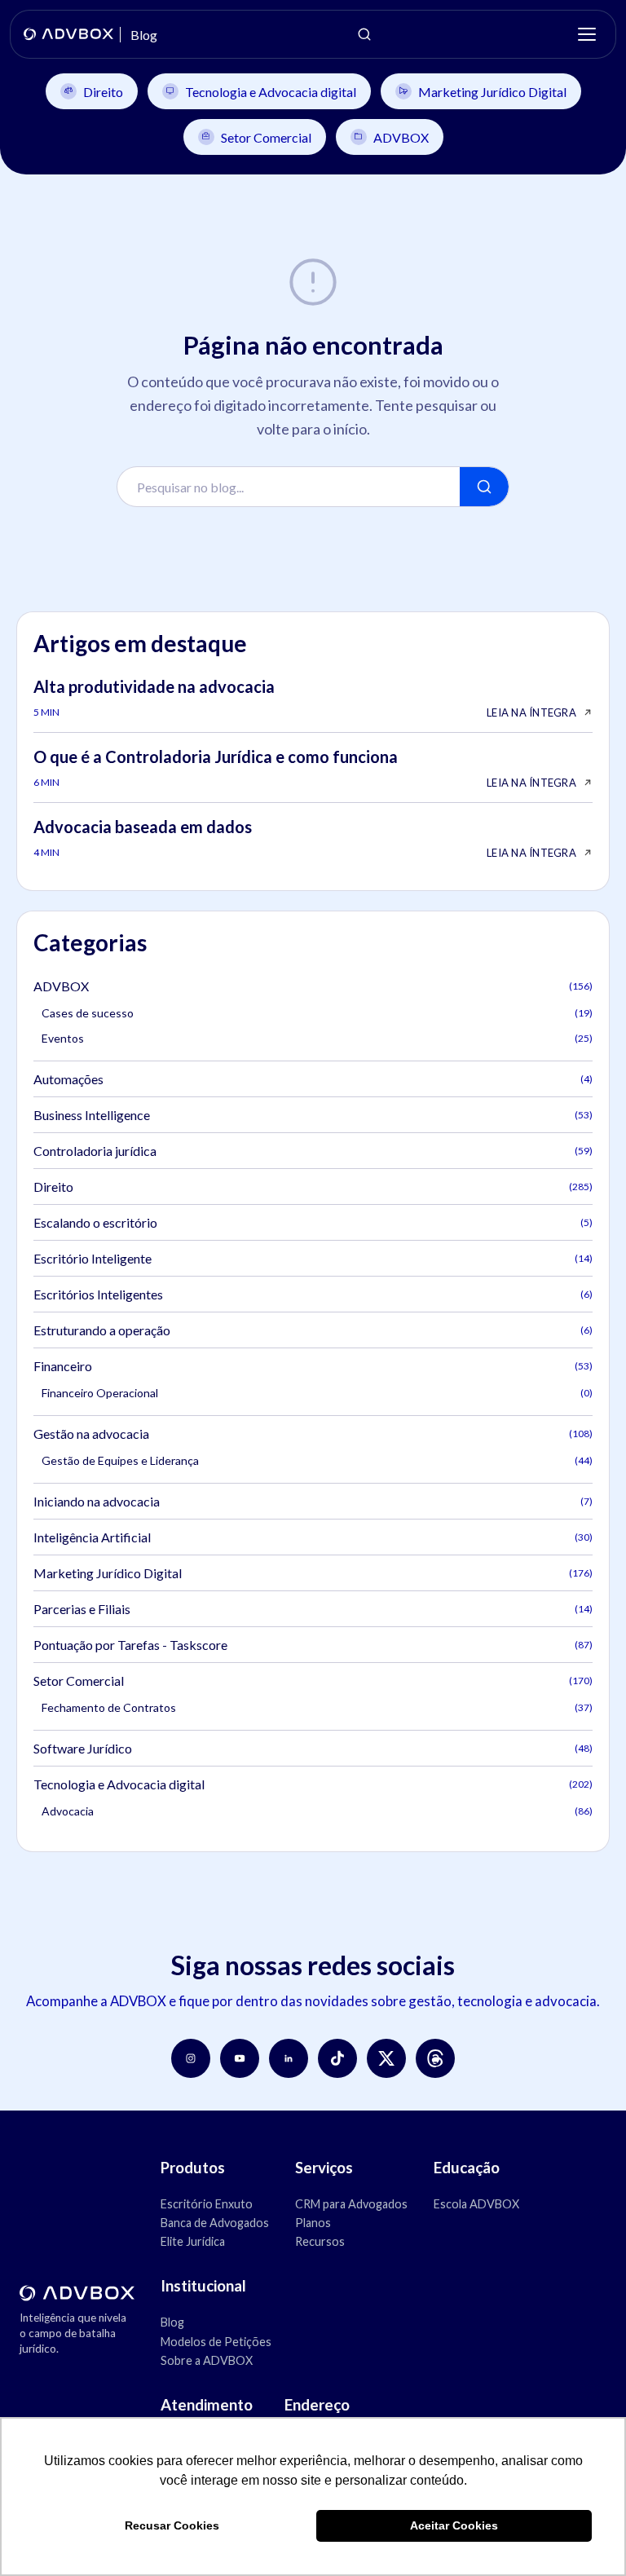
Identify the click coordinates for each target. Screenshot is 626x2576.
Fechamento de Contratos (317, 1707)
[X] (386, 2058)
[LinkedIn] (289, 2058)
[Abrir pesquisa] (364, 34)
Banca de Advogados (215, 2223)
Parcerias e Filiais (313, 1609)
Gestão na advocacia (313, 1434)
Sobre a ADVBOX (207, 2360)
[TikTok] (337, 2058)
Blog (172, 2322)
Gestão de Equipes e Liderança (317, 1460)
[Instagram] (191, 2058)
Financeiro (313, 1366)
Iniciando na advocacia (313, 1501)
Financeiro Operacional (317, 1393)
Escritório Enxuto (207, 2204)
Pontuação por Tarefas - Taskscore (313, 1645)
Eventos (317, 1038)
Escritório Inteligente (313, 1258)
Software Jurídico (313, 1748)
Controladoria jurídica (313, 1151)
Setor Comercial (266, 137)
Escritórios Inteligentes (313, 1294)
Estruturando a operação (313, 1330)
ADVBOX (401, 137)
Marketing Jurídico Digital (492, 92)
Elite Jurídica (193, 2241)
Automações (313, 1079)
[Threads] (435, 2058)
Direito (103, 92)
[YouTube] (240, 2058)
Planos (313, 2223)
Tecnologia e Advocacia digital (271, 92)
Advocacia (317, 1811)
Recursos (320, 2241)
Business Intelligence (313, 1115)
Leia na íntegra (531, 712)
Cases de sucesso (317, 1013)
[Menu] (587, 34)
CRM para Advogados (351, 2204)
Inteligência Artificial (313, 1537)
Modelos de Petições (216, 2342)
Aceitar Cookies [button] (454, 2525)
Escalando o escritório (313, 1222)
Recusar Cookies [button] (172, 2525)
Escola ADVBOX (476, 2204)
